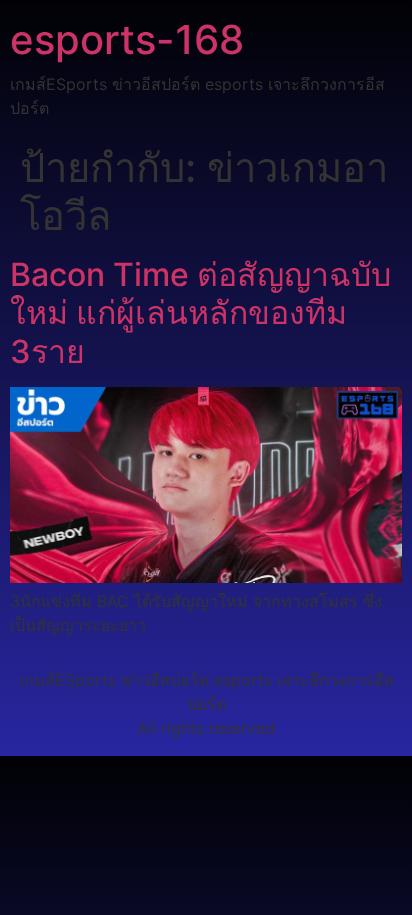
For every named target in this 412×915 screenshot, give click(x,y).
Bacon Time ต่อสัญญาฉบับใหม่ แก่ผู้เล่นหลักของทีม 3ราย (200, 313)
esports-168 (127, 39)
